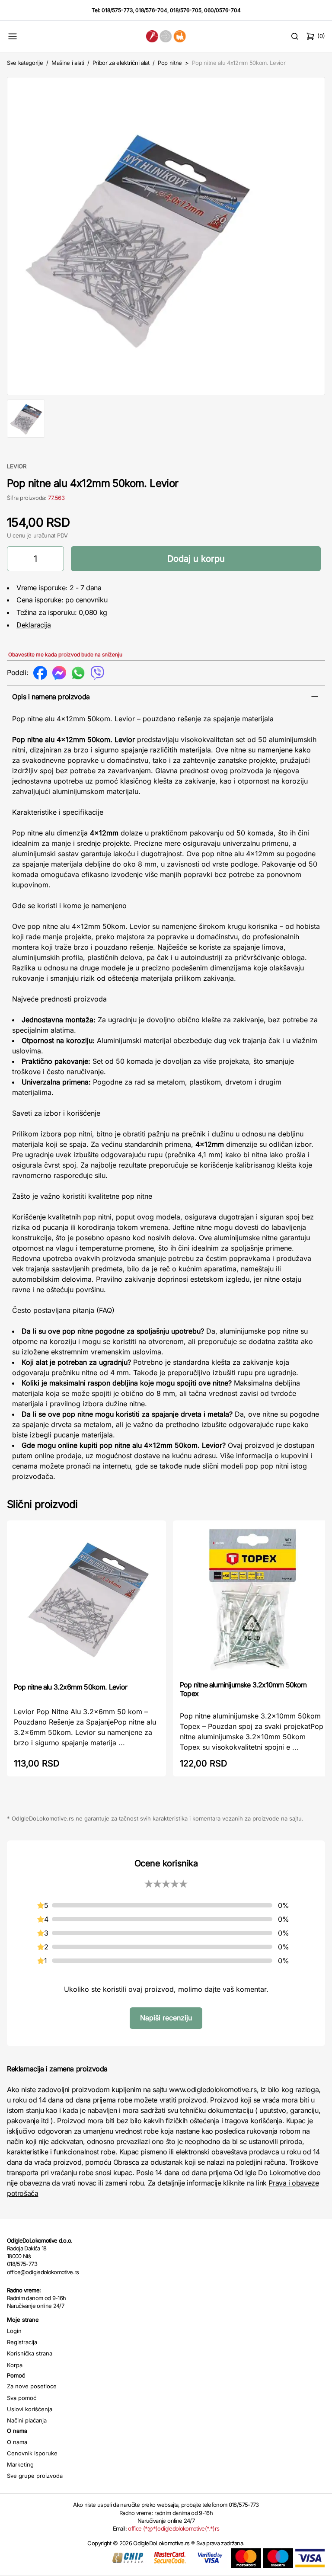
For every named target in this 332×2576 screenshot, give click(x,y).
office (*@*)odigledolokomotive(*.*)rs (174, 2528)
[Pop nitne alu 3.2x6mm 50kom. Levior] (86, 1601)
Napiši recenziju (166, 2018)
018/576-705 (186, 10)
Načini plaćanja (27, 2420)
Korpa (15, 2365)
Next (313, 234)
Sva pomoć (22, 2398)
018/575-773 (117, 10)
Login (14, 2331)
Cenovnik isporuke (32, 2453)
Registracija (22, 2342)
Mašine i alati (68, 63)
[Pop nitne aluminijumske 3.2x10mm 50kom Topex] (252, 1600)
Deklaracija (34, 625)
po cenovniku (86, 600)
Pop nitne (170, 63)
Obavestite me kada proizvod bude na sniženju (65, 654)
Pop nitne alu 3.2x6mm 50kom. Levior (70, 1687)
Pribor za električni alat (121, 63)
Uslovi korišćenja (30, 2409)
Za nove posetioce (32, 2386)
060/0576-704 (222, 10)
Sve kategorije (25, 63)
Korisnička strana (30, 2353)
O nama (17, 2442)
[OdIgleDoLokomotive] (166, 36)
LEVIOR (17, 466)
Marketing (20, 2464)
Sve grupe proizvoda (35, 2476)
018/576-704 (151, 10)
